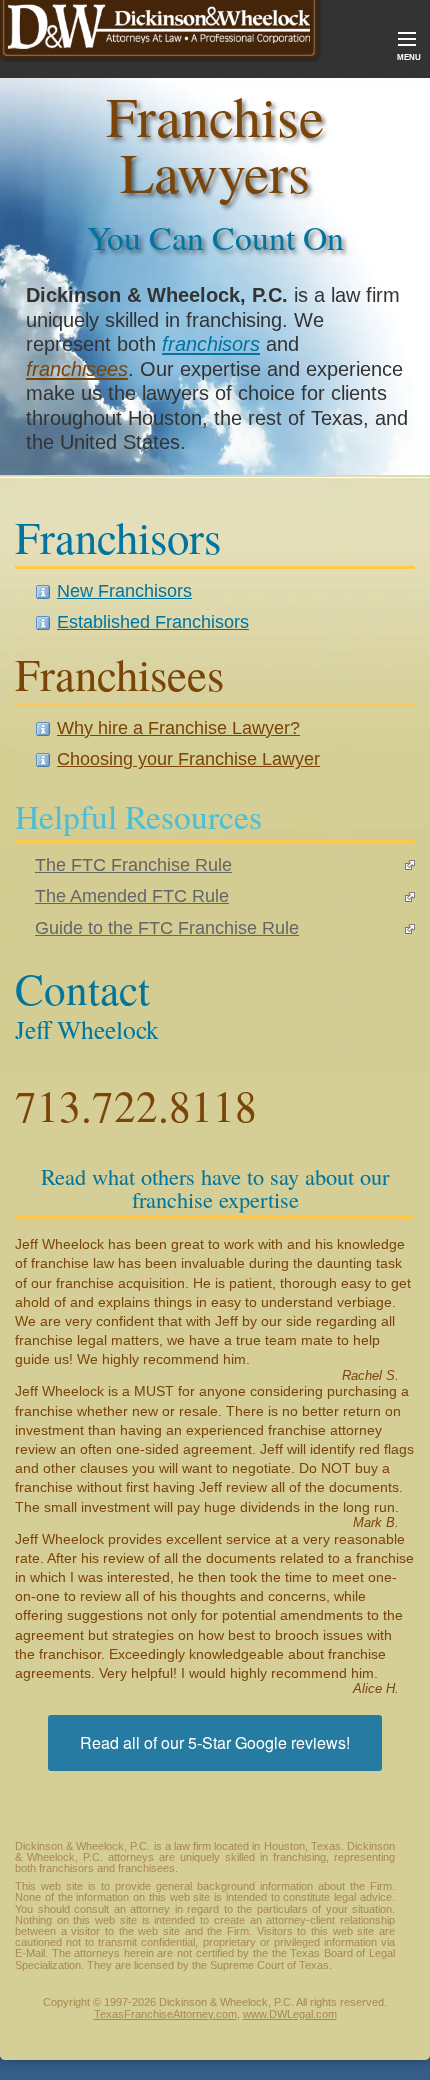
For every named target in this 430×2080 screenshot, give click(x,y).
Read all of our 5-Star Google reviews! (215, 1742)
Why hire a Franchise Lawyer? (178, 728)
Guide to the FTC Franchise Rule (167, 928)
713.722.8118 (136, 1101)
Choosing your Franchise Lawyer (188, 759)
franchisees (77, 368)
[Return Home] (161, 33)
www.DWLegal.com (290, 2014)
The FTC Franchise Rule (133, 865)
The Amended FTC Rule (132, 896)
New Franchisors (124, 591)
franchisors (211, 343)
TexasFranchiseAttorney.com (165, 2014)
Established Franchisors (153, 622)
